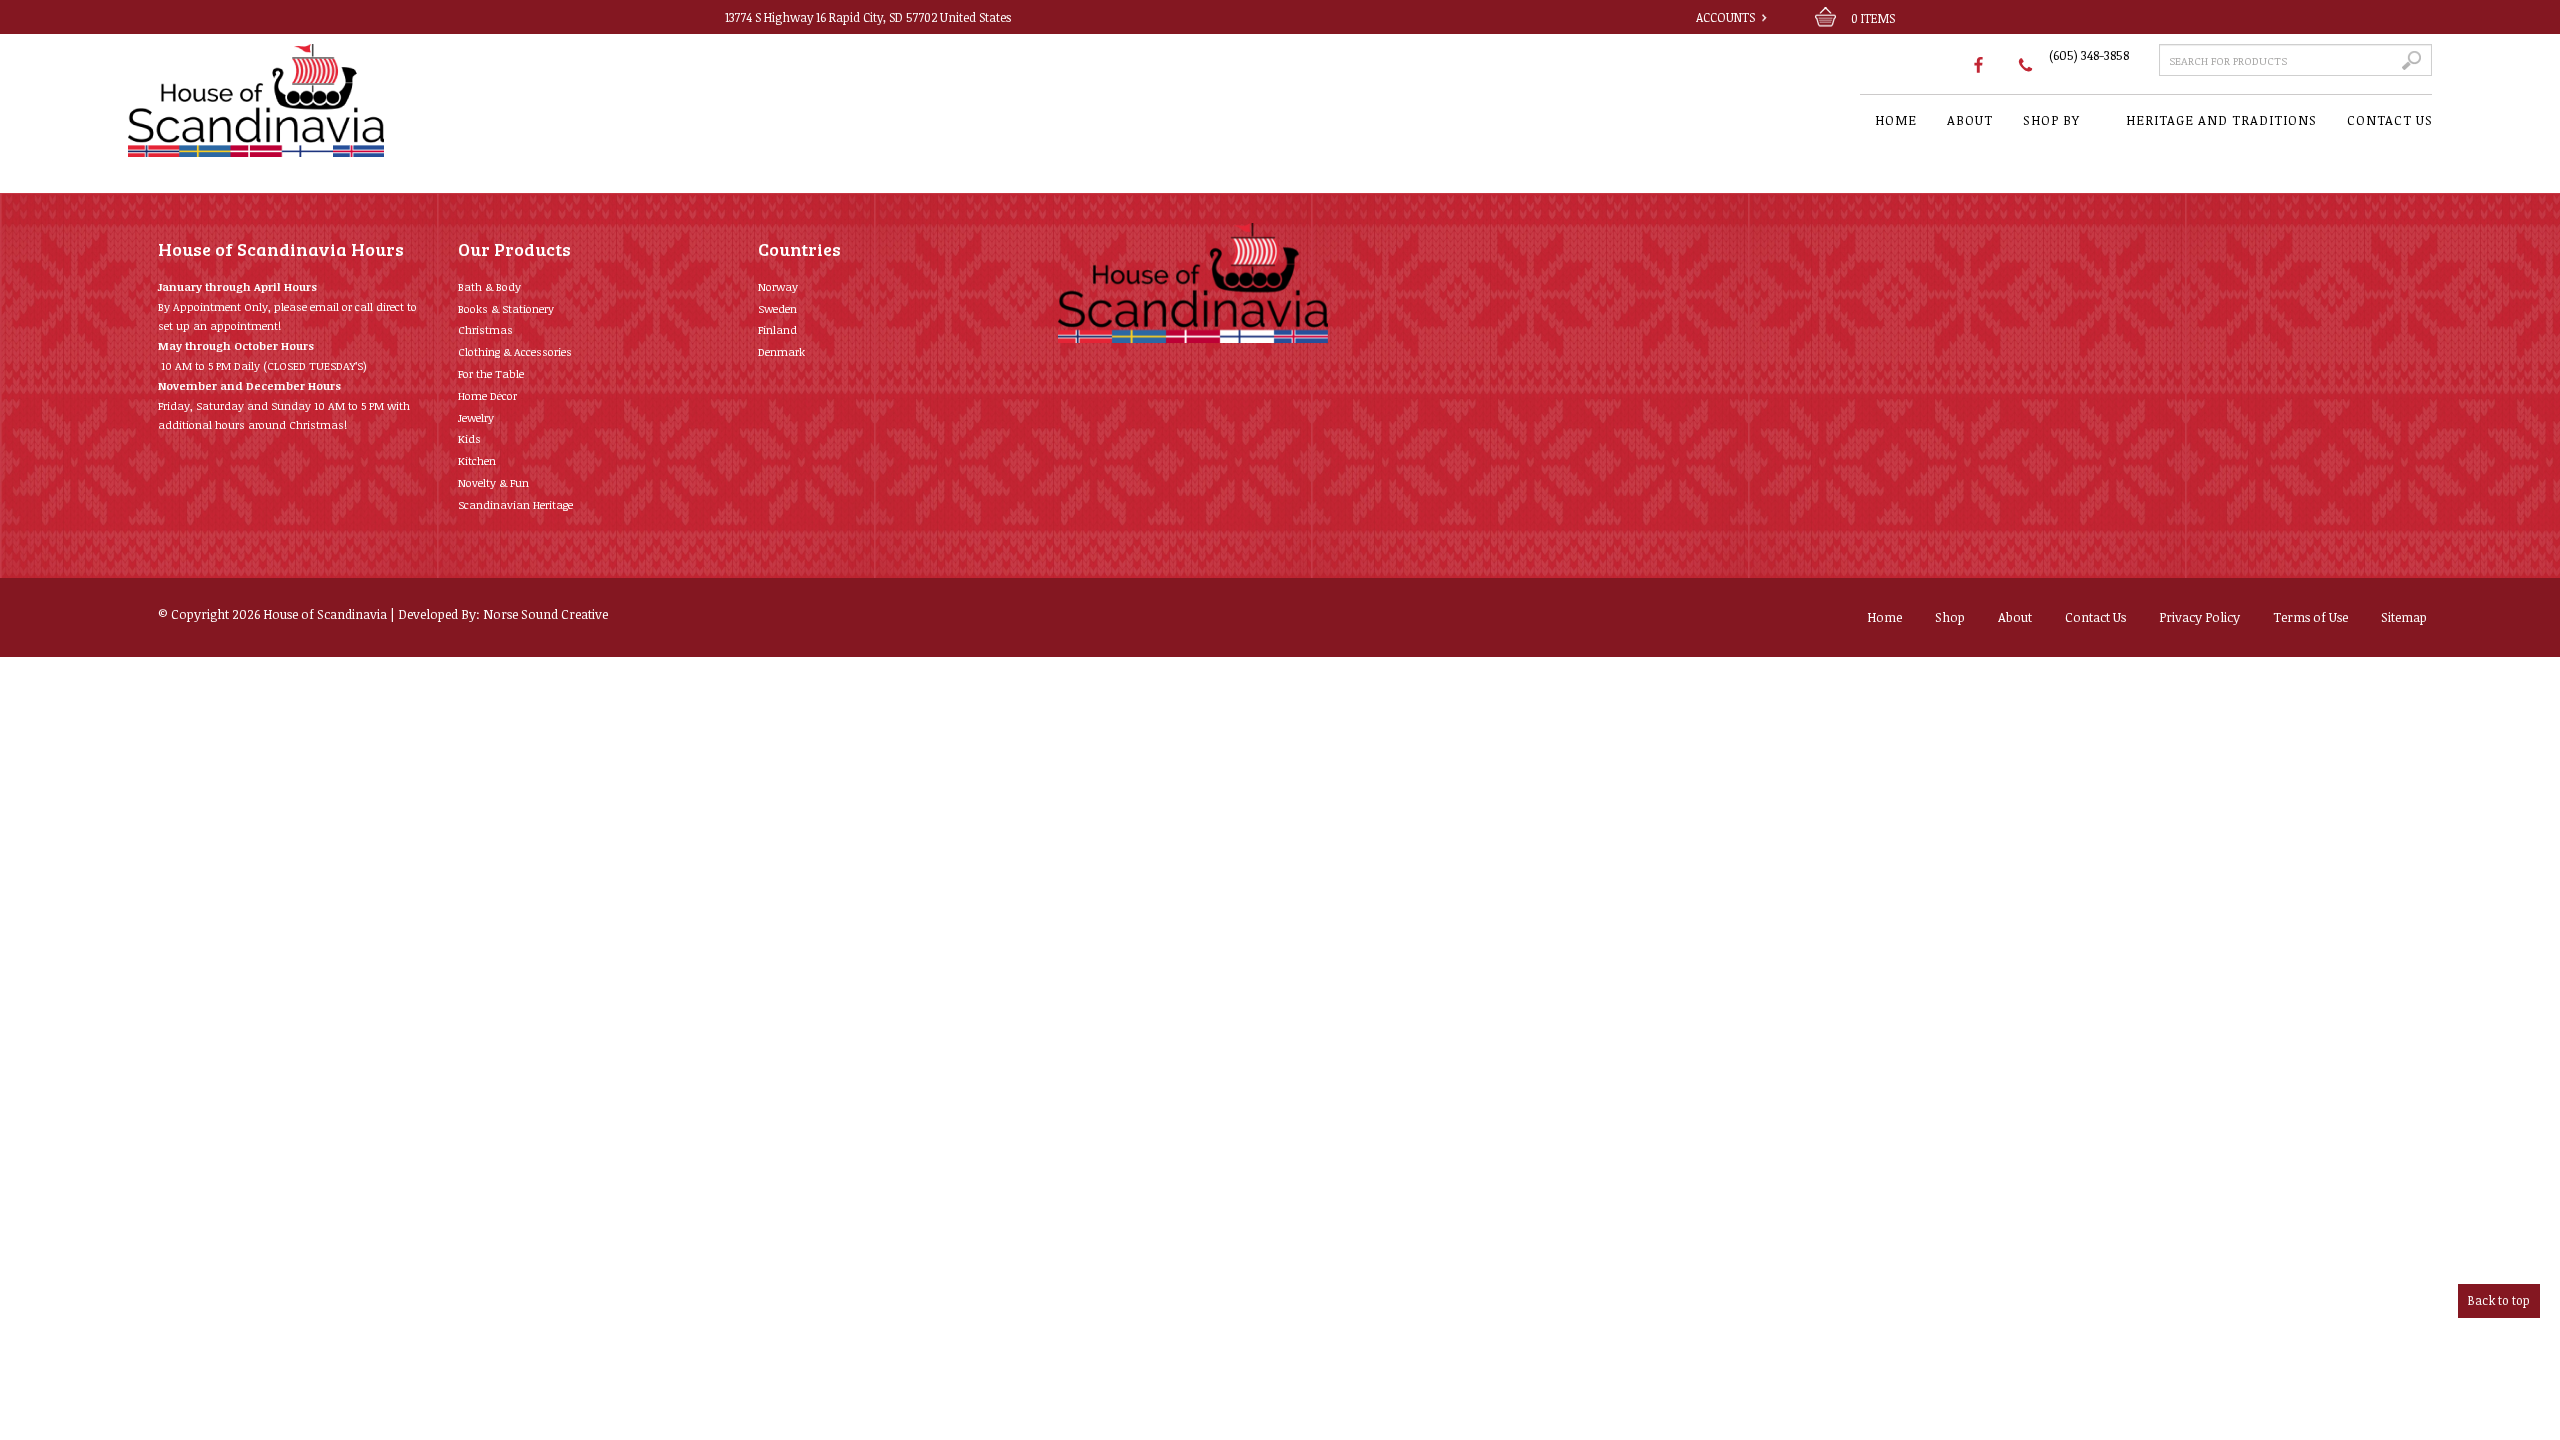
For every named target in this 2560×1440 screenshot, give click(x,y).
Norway (778, 286)
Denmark (781, 351)
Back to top (2499, 1300)
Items (1873, 18)
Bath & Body (489, 286)
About (2015, 617)
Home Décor (487, 395)
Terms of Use (2310, 617)
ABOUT (1970, 120)
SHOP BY (2051, 120)
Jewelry (476, 417)
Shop (1950, 617)
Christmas (485, 329)
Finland (777, 329)
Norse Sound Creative (545, 614)
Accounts (1725, 17)
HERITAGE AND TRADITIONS (2221, 120)
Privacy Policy (2199, 617)
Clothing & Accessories (515, 351)
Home (1884, 617)
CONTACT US (2390, 120)
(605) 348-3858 (2089, 55)
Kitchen (477, 460)
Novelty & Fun (493, 482)
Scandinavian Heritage (515, 504)
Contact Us (2095, 617)
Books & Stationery (506, 308)
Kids (469, 438)
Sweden (777, 308)
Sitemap (2404, 617)
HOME (1896, 120)
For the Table (491, 373)
